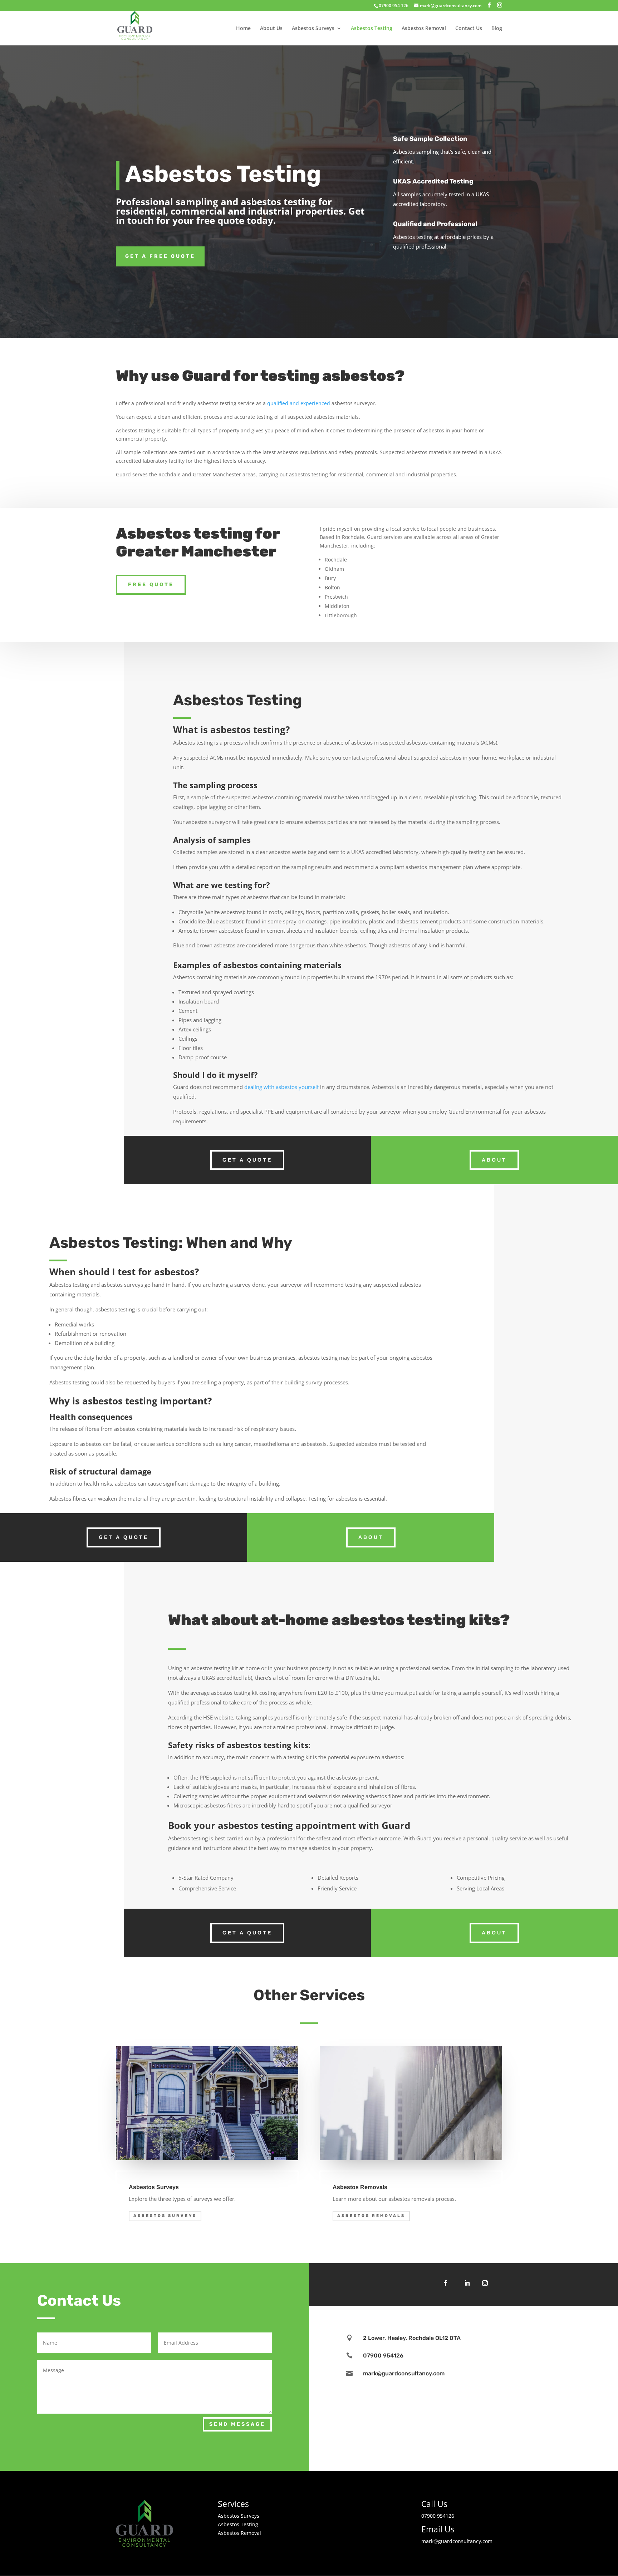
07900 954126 (383, 2356)
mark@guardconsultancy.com (404, 2373)
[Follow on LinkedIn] (467, 2283)
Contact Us (469, 29)
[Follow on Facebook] (446, 2283)
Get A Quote (247, 1160)
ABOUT (494, 1160)
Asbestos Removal (424, 29)
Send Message (237, 2424)
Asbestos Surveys (313, 29)
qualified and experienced (299, 403)
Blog (497, 29)
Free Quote (151, 585)
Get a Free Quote (160, 256)
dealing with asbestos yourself (281, 1087)
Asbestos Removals (371, 2216)
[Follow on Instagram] (485, 2283)
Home (243, 29)
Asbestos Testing (372, 29)
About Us (271, 29)
